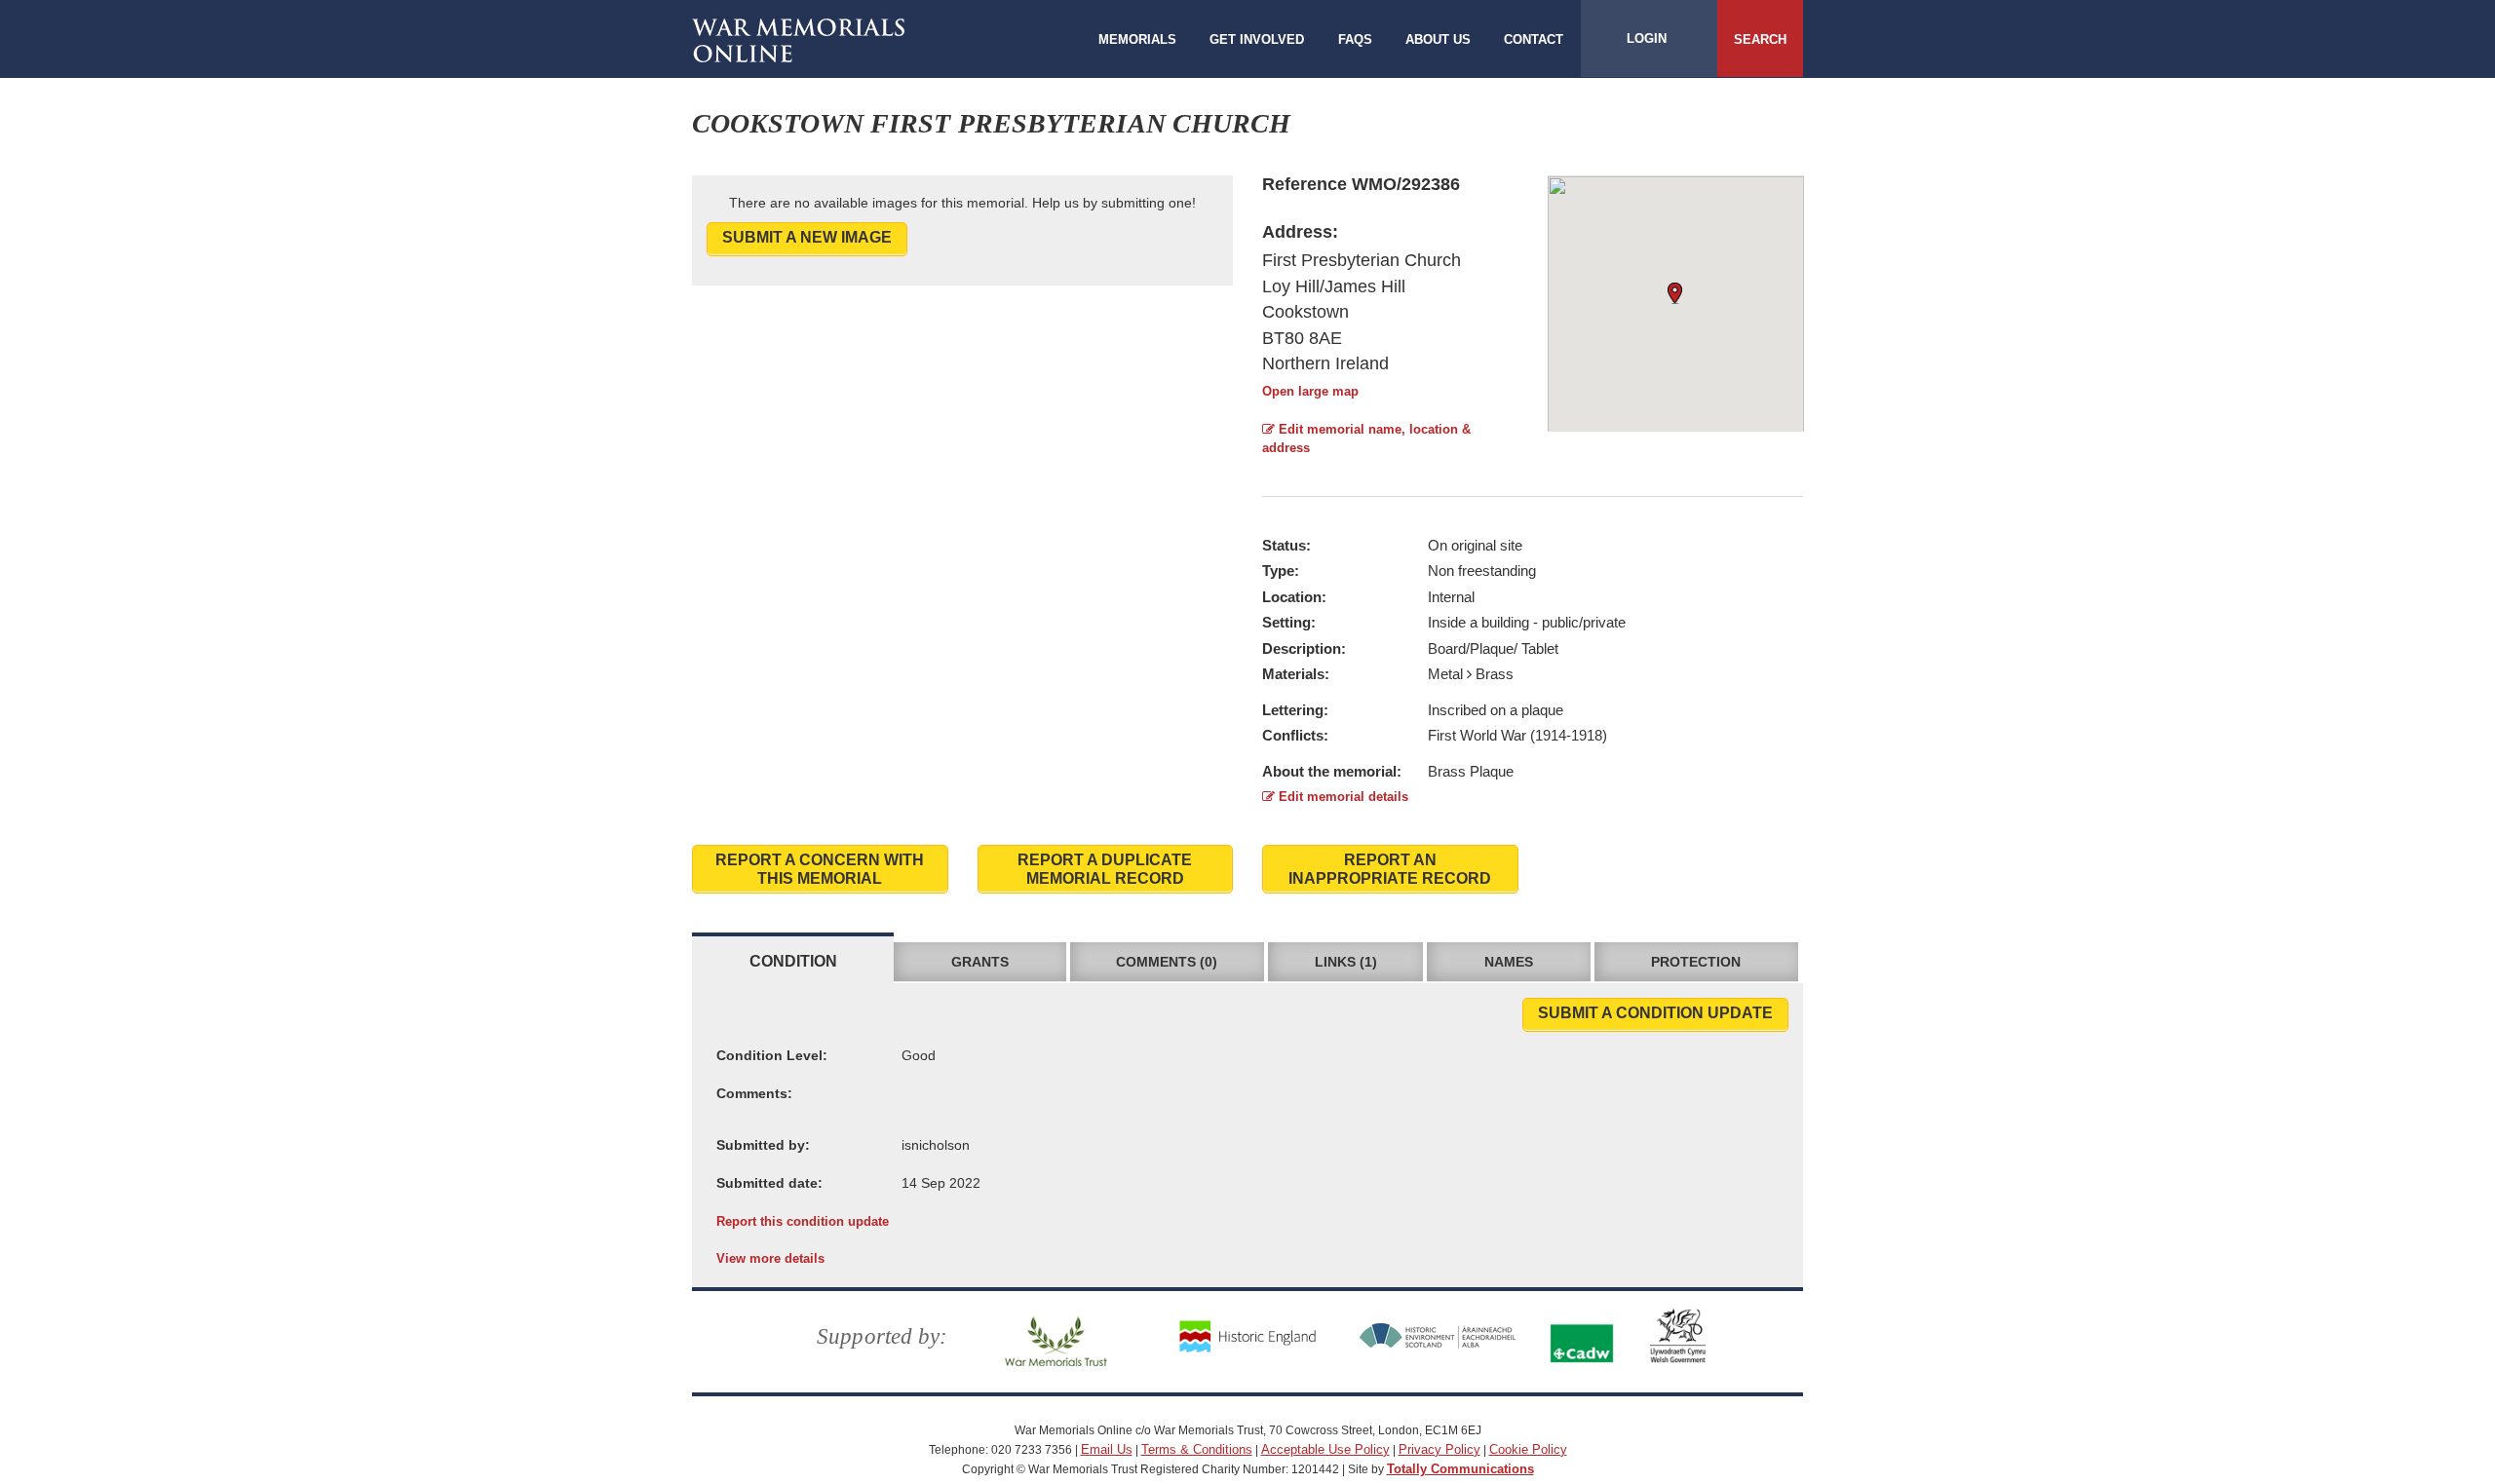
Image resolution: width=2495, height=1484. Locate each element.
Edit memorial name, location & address (1366, 438)
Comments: (754, 1093)
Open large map (1310, 391)
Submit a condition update (1655, 1013)
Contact (1534, 39)
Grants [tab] (980, 962)
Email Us (1107, 1449)
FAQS (1355, 39)
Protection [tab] (1696, 962)
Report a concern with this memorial (820, 869)
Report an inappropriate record (1390, 869)
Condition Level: (772, 1055)
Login (1647, 38)
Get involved (1257, 39)
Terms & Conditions (1197, 1449)
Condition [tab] (793, 961)
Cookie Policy (1528, 1449)
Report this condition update (803, 1221)
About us (1438, 39)
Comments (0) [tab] (1167, 962)
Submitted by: (763, 1145)
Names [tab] (1509, 962)
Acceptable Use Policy (1325, 1449)
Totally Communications (1460, 1469)
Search (1760, 39)
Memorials (1137, 39)
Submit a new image (807, 237)
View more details (770, 1258)
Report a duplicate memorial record (1105, 869)
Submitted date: (769, 1183)
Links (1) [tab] (1346, 962)
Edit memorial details (1342, 797)
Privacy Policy (1439, 1449)
